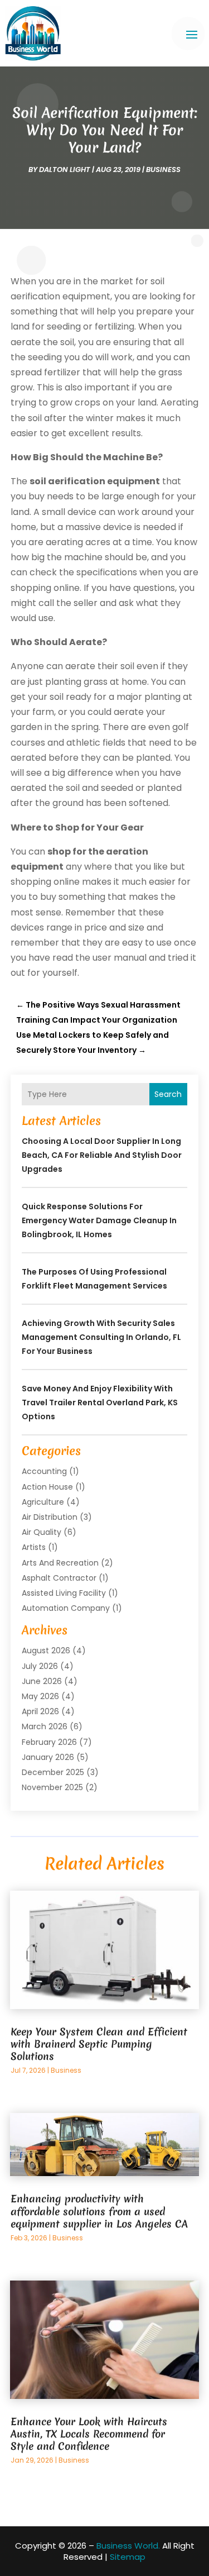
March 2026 (45, 1726)
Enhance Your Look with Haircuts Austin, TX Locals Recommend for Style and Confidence (89, 2434)
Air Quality (42, 1532)
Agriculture (43, 1502)
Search (168, 1094)
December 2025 (53, 1772)
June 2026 (42, 1681)
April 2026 (40, 1711)
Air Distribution (50, 1517)
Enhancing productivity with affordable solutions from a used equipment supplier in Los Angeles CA (99, 2211)
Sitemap (128, 2557)
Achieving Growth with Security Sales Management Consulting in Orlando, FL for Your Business (101, 1337)
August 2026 (46, 1650)
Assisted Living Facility (64, 1593)
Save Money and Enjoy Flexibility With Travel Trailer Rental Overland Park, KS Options (100, 1403)
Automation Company (66, 1608)
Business (163, 170)
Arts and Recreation (60, 1563)
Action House (47, 1487)
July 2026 (40, 1666)
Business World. (128, 2546)
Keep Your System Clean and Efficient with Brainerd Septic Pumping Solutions (99, 2044)
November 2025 (52, 1787)
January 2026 (48, 1757)
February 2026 (49, 1742)
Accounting (44, 1471)
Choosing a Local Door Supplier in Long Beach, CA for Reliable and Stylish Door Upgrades (102, 1155)
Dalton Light (65, 170)
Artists (34, 1547)
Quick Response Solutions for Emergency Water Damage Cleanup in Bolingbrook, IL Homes (99, 1220)
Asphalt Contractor (59, 1578)
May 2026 (40, 1696)
